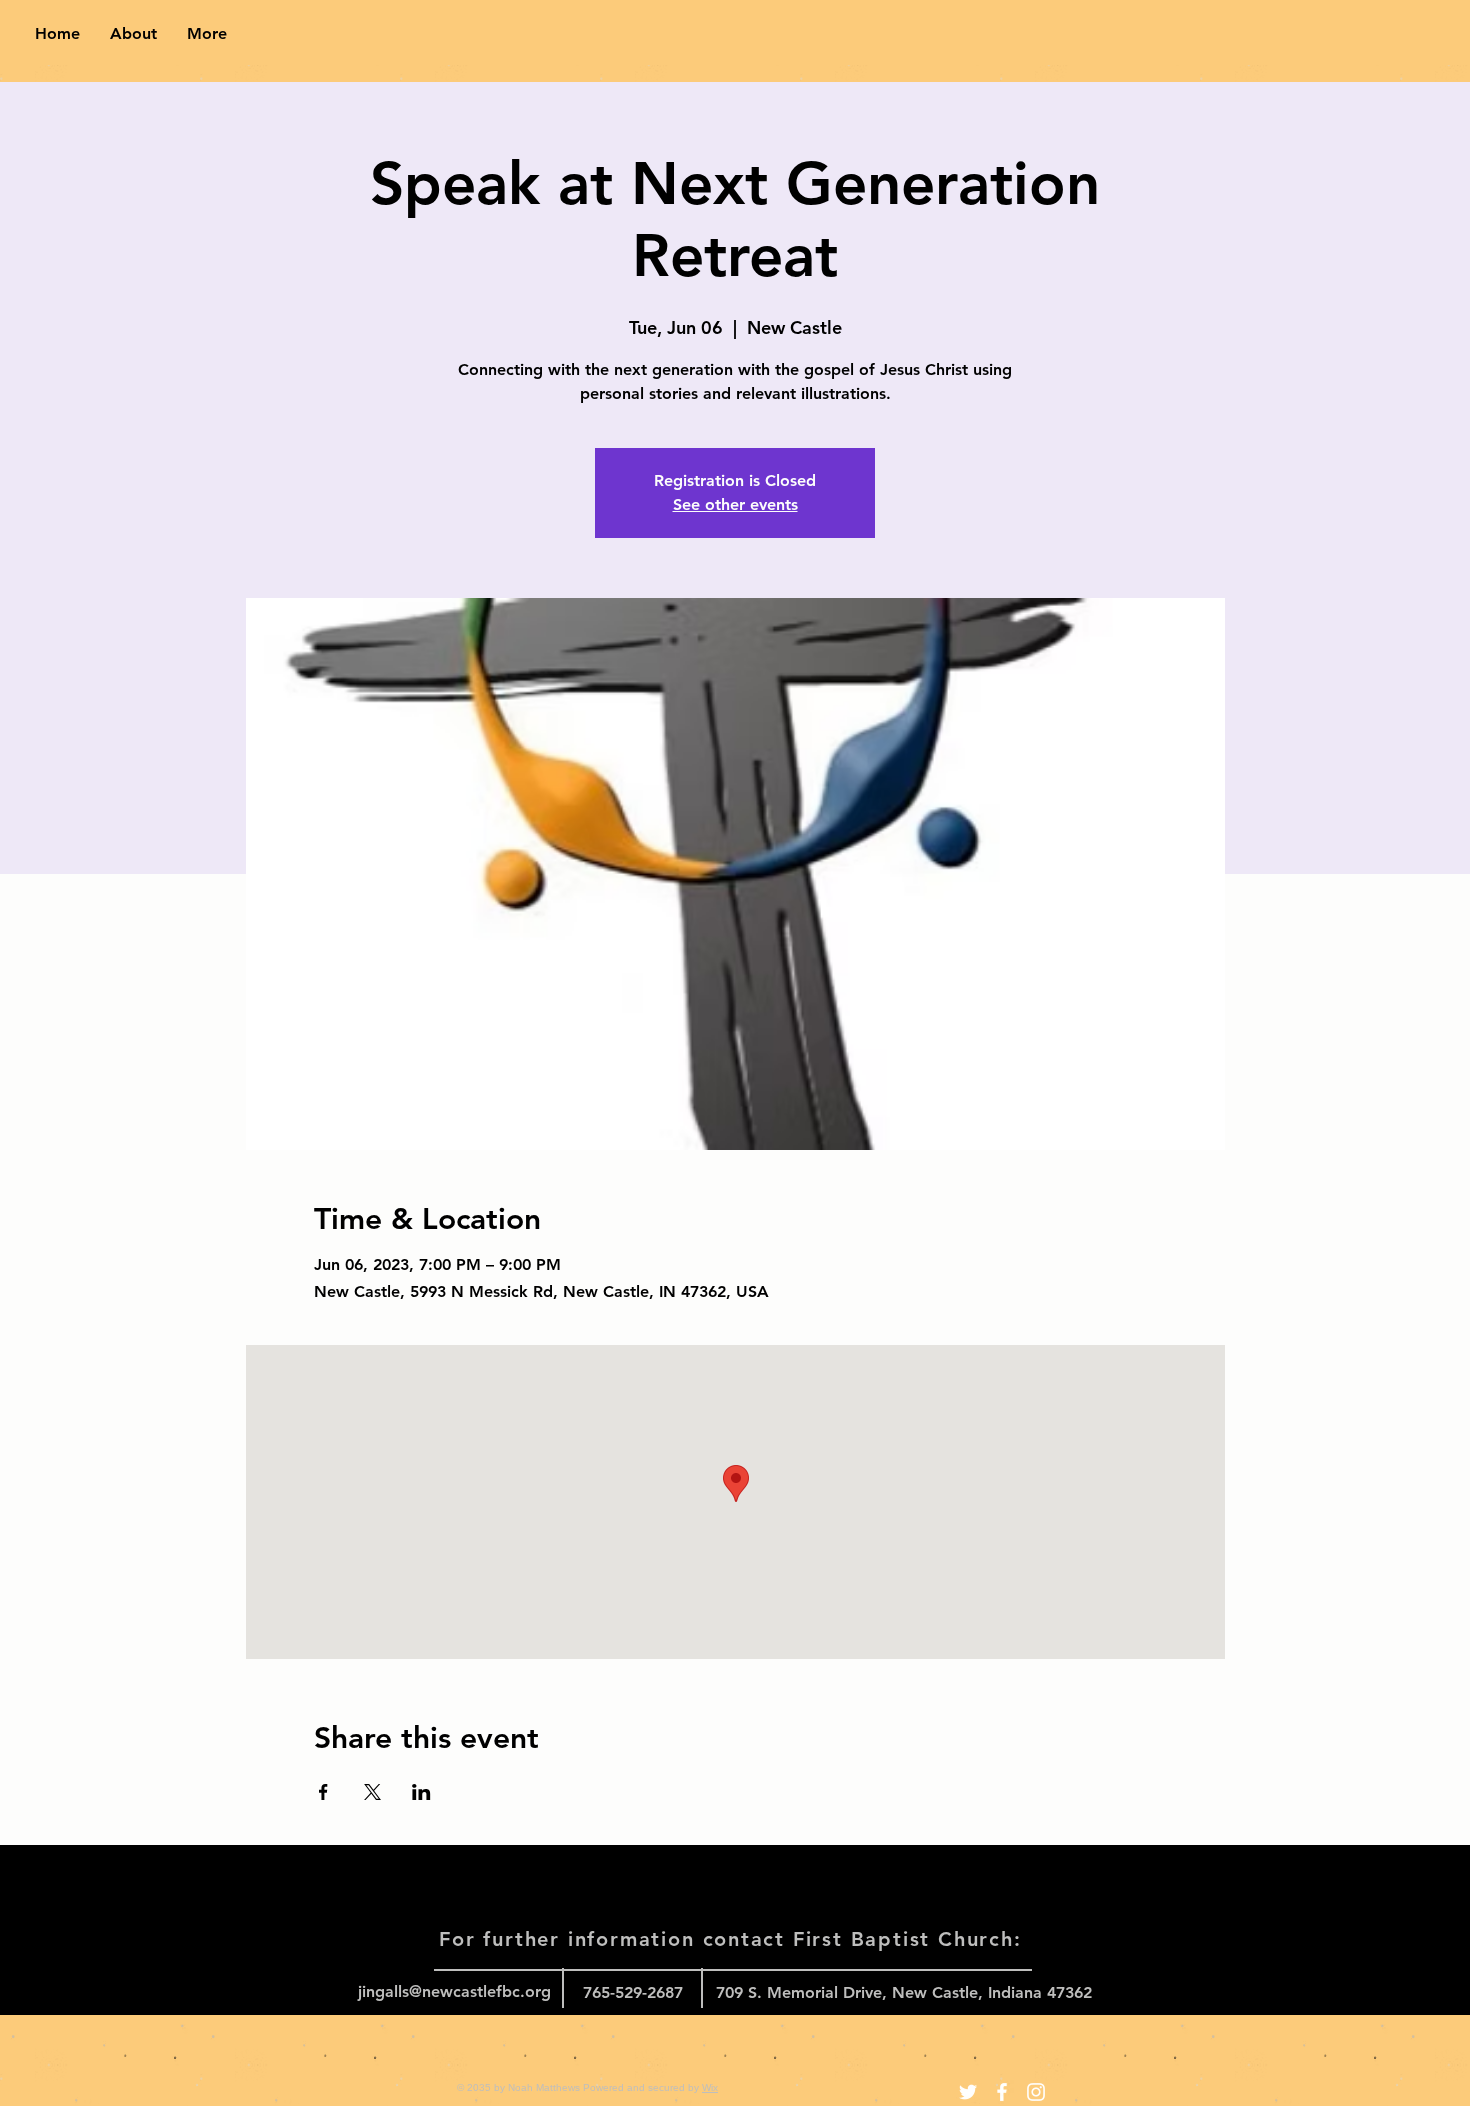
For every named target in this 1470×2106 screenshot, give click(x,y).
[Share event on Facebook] (323, 1792)
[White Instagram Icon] (1036, 2092)
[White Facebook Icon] (1002, 2092)
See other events (735, 504)
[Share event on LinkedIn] (421, 1792)
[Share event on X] (372, 1792)
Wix (710, 2087)
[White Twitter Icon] (968, 2092)
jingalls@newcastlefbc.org (454, 1991)
